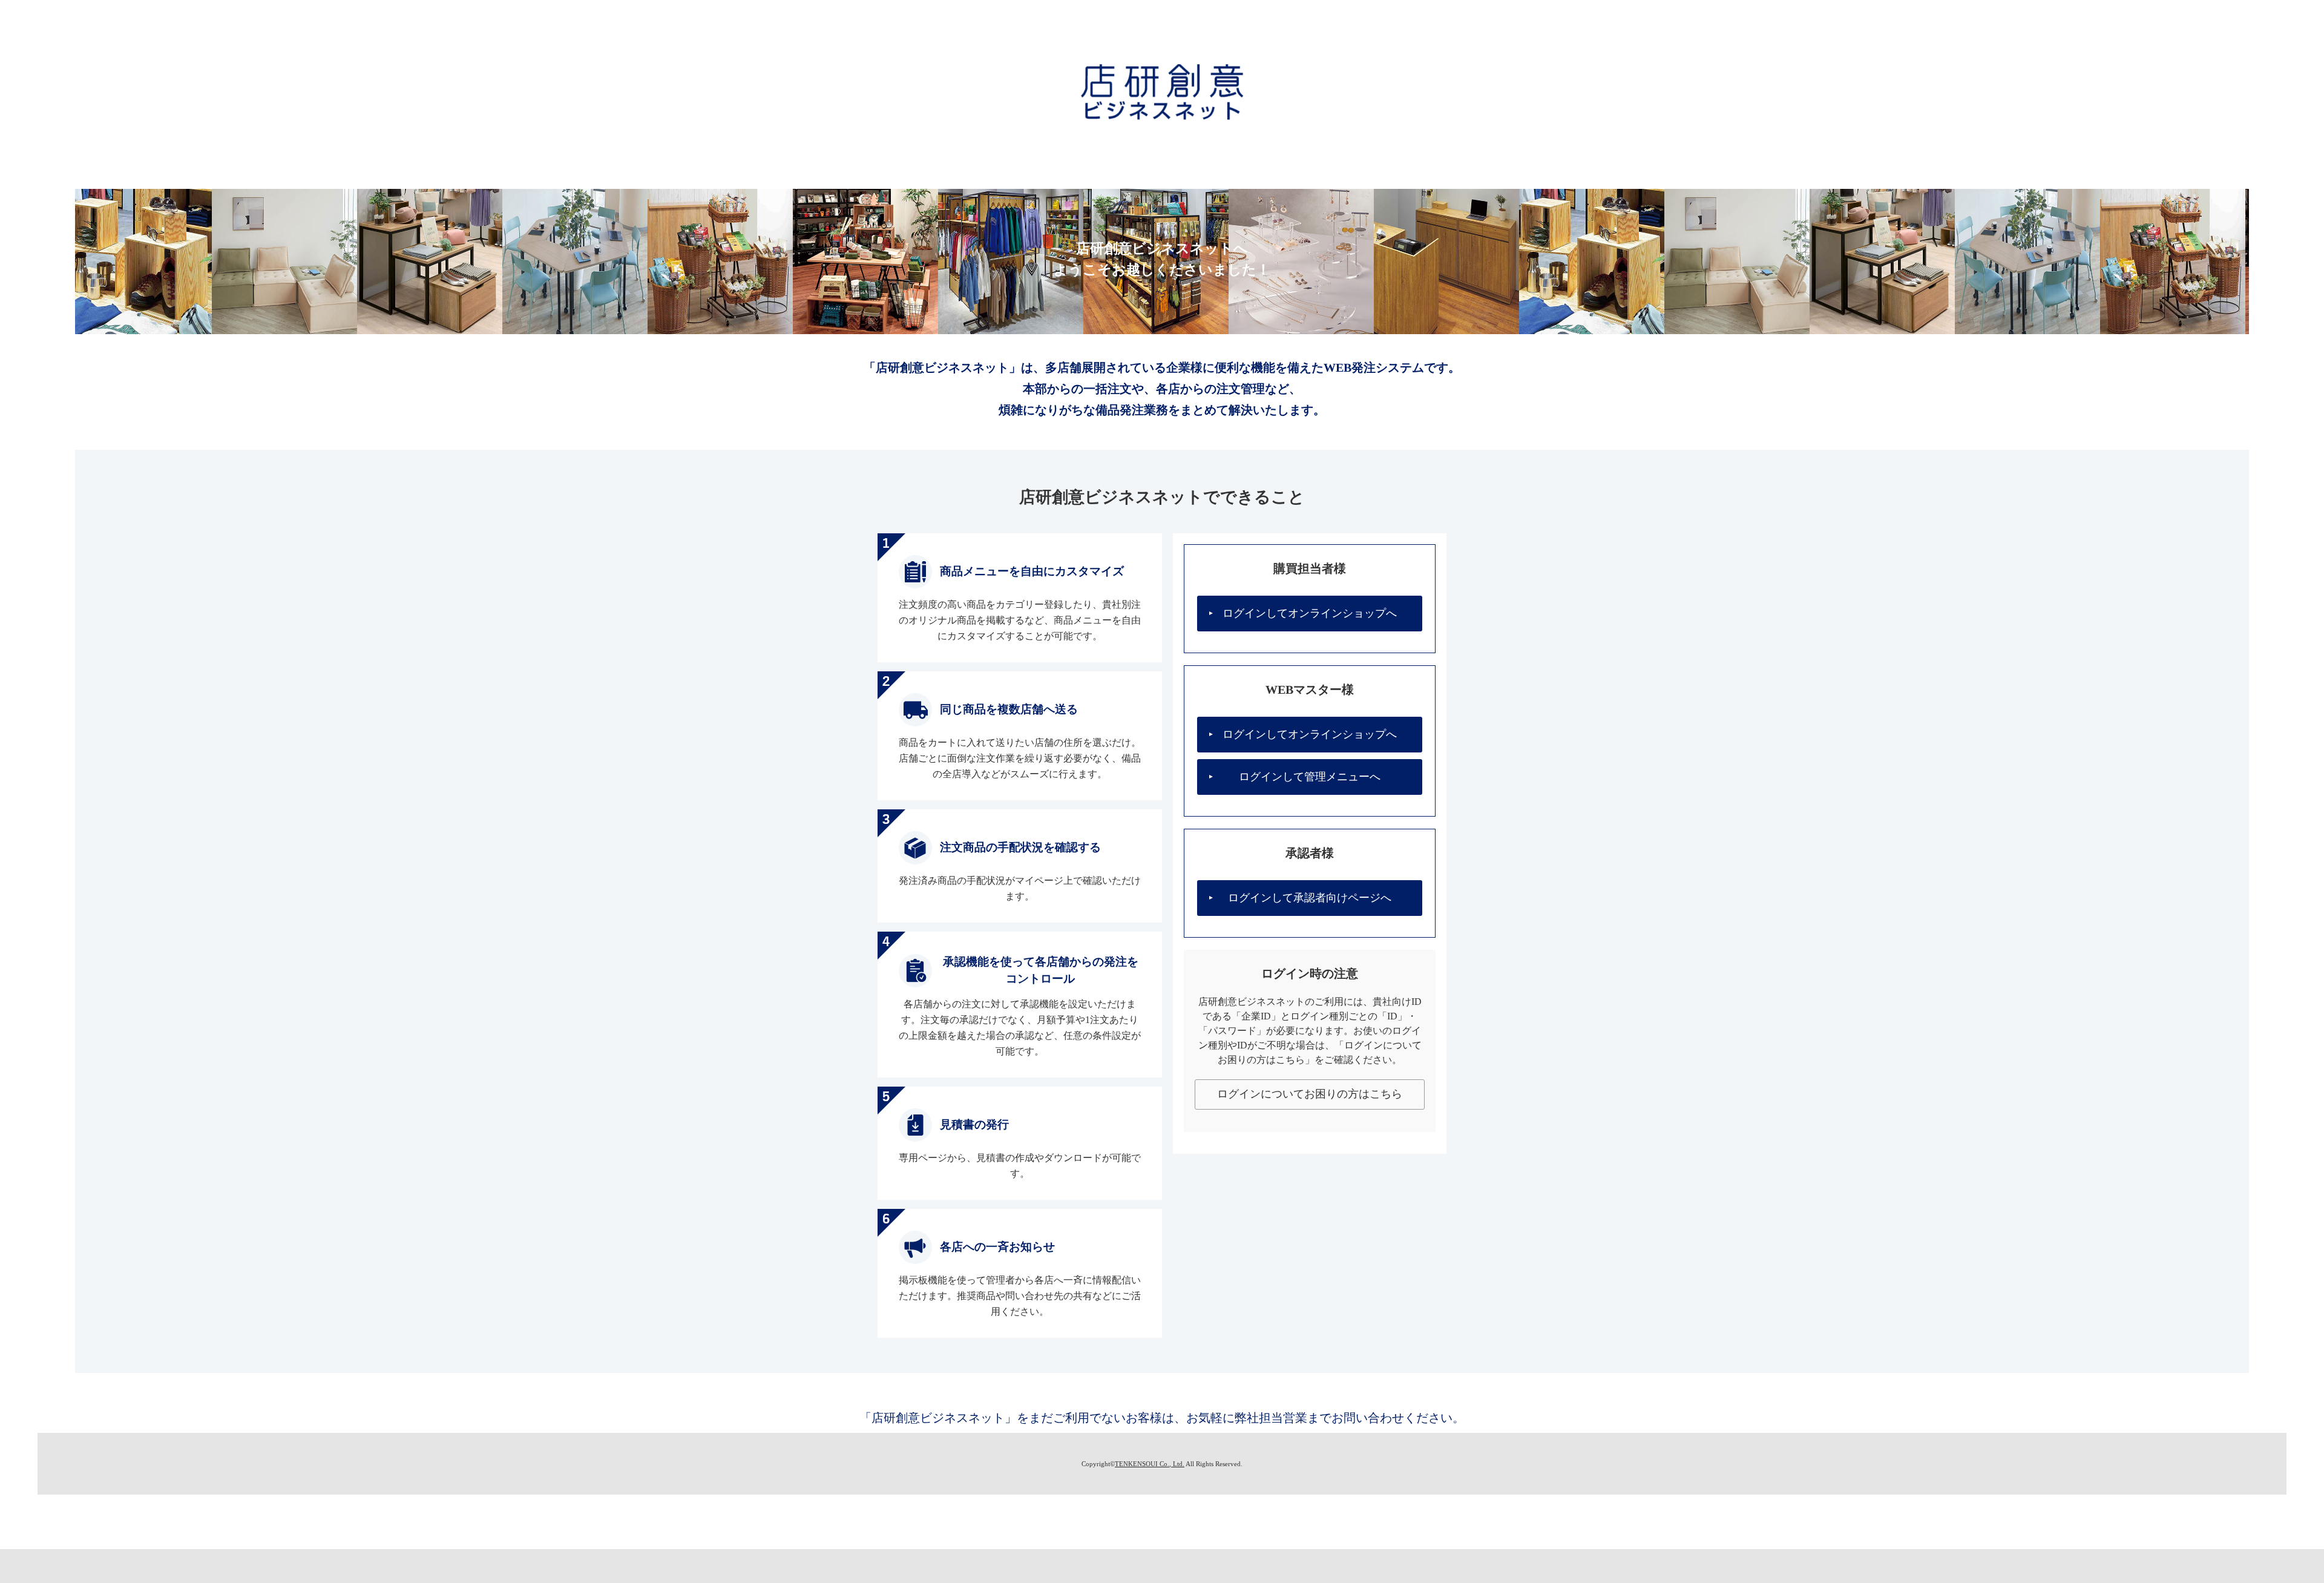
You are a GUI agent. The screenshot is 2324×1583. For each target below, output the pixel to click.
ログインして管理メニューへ (1310, 777)
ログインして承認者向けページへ (1310, 898)
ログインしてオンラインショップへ (1310, 613)
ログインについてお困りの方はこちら (1310, 1094)
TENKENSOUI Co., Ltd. (1150, 1464)
